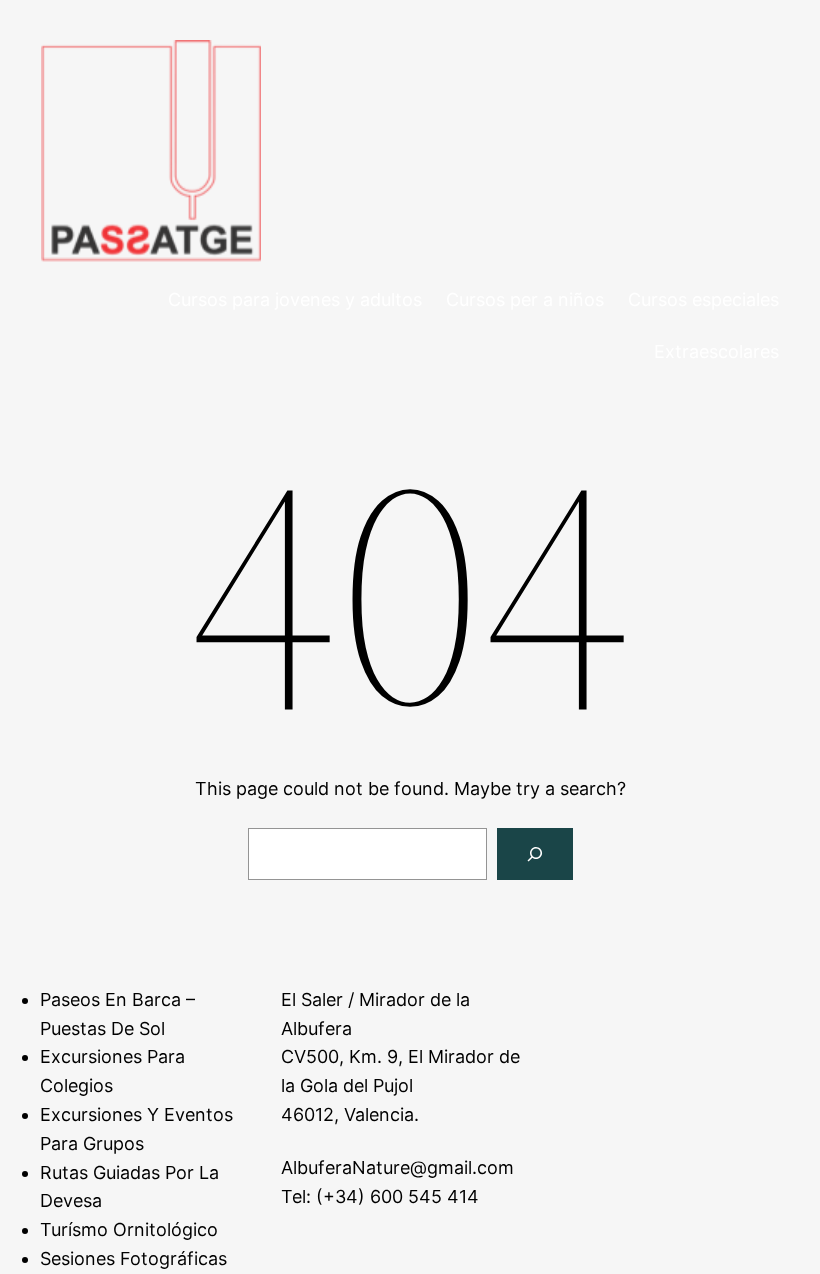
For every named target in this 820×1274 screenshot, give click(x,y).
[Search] (535, 854)
